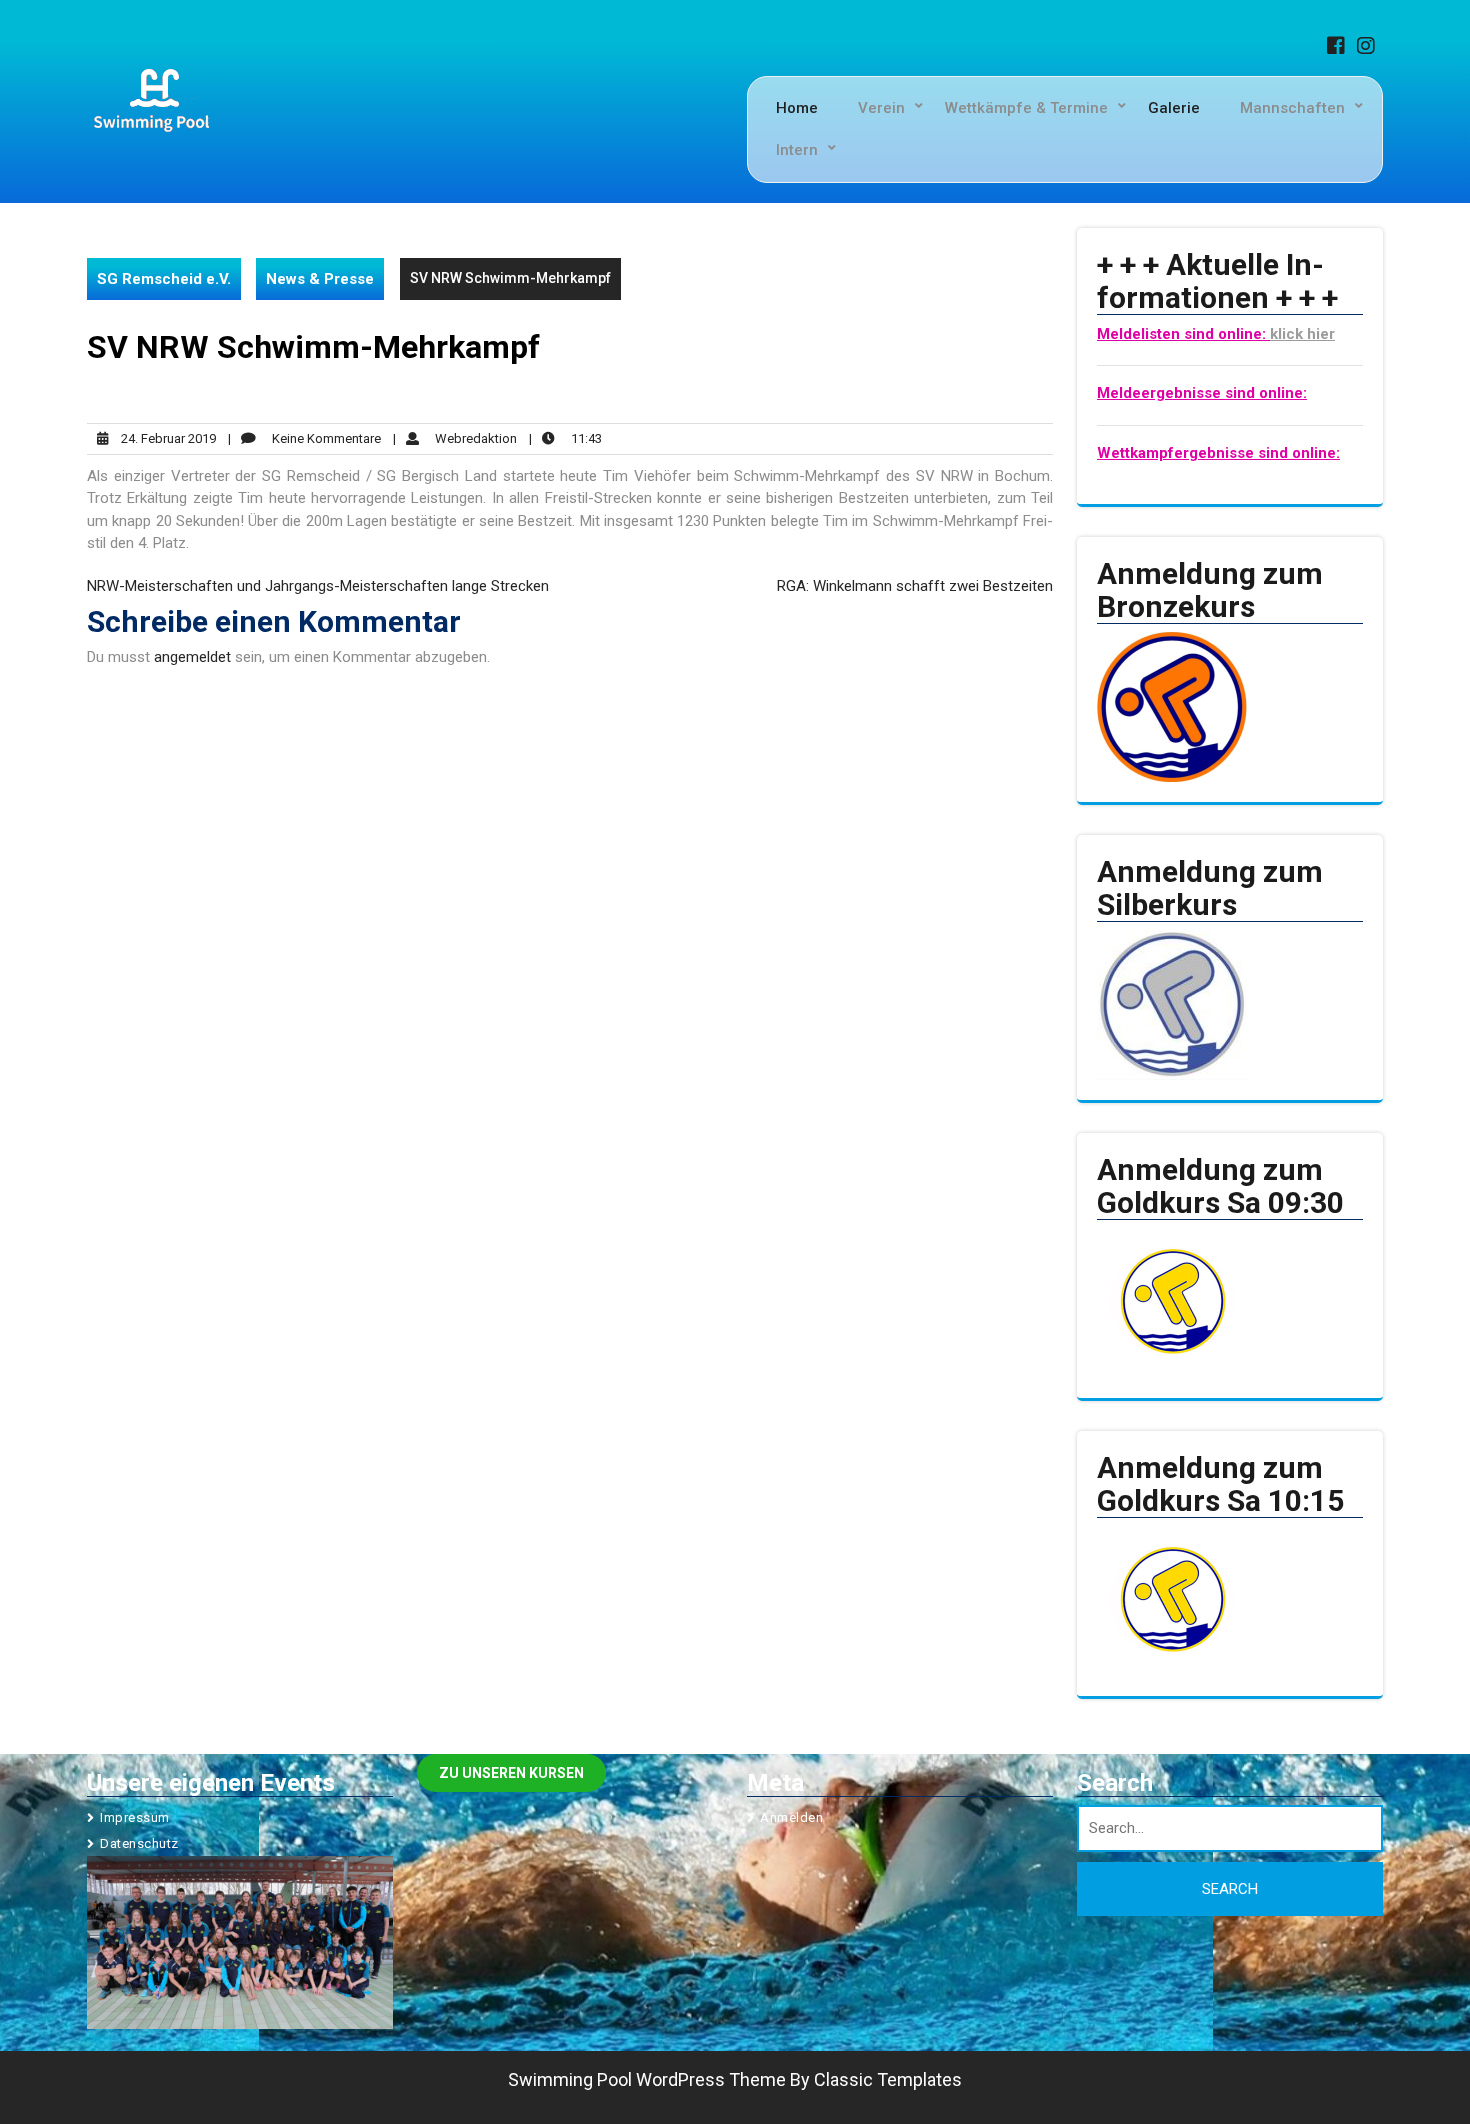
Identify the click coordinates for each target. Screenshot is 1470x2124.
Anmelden (791, 1817)
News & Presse (320, 279)
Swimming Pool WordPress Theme (647, 2079)
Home (797, 108)
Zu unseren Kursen (511, 1773)
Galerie (1174, 108)
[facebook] (1340, 48)
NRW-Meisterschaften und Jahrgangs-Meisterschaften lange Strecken (318, 586)
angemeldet (192, 657)
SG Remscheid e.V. (164, 279)
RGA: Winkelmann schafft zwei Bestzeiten (915, 586)
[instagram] (1370, 48)
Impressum (135, 1817)
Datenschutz (139, 1843)
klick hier (1302, 334)
